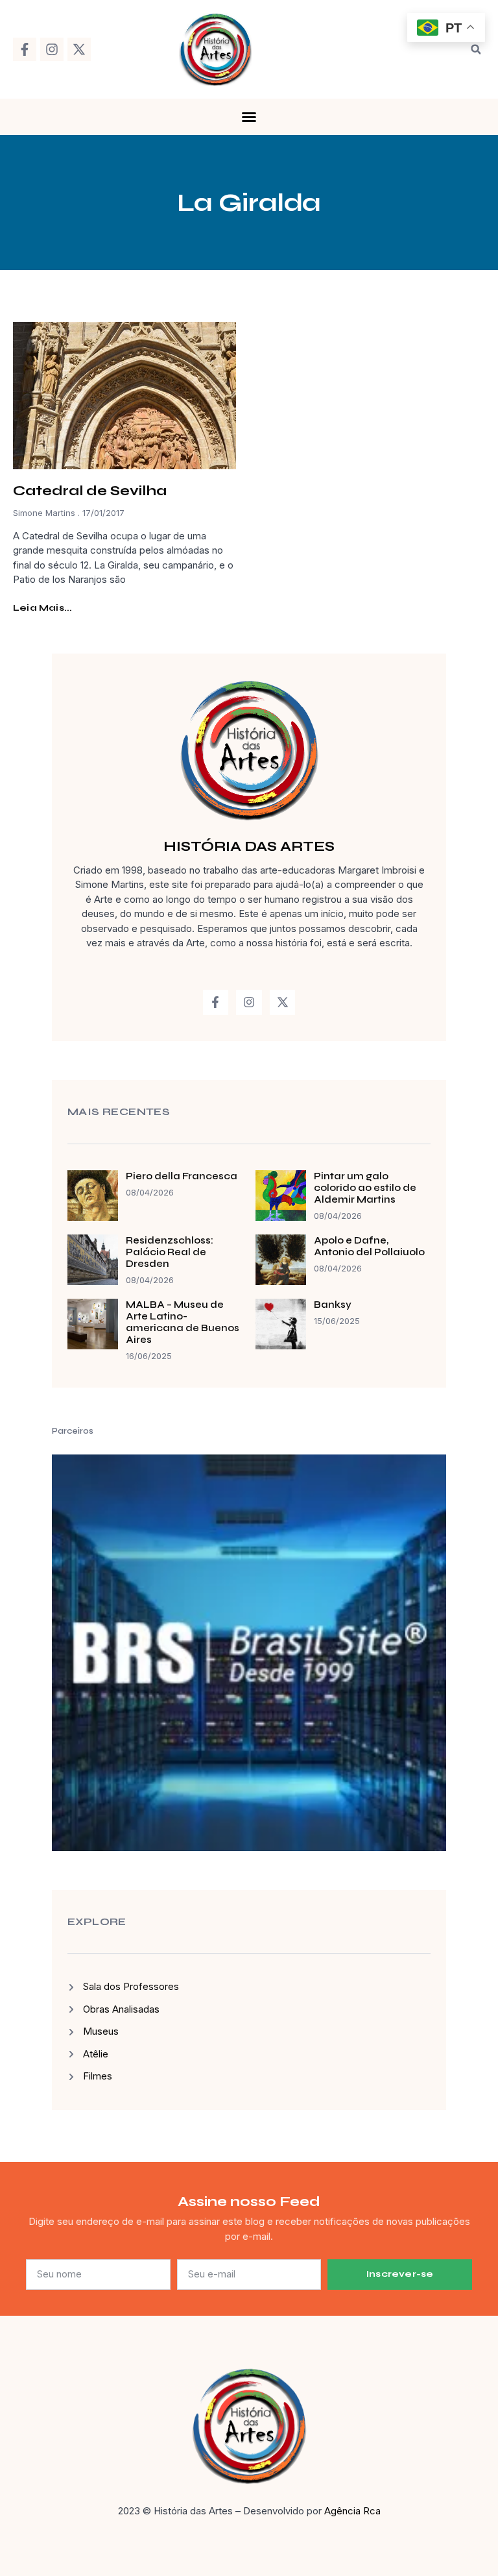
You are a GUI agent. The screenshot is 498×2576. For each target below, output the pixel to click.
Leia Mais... (42, 608)
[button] (476, 49)
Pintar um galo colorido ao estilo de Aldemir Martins (365, 1188)
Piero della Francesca (182, 1176)
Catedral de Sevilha (90, 491)
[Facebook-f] (25, 49)
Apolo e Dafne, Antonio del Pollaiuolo (369, 1246)
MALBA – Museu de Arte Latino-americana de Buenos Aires (183, 1322)
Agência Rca (352, 2511)
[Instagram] (52, 49)
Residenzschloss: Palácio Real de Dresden (170, 1252)
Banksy (333, 1305)
